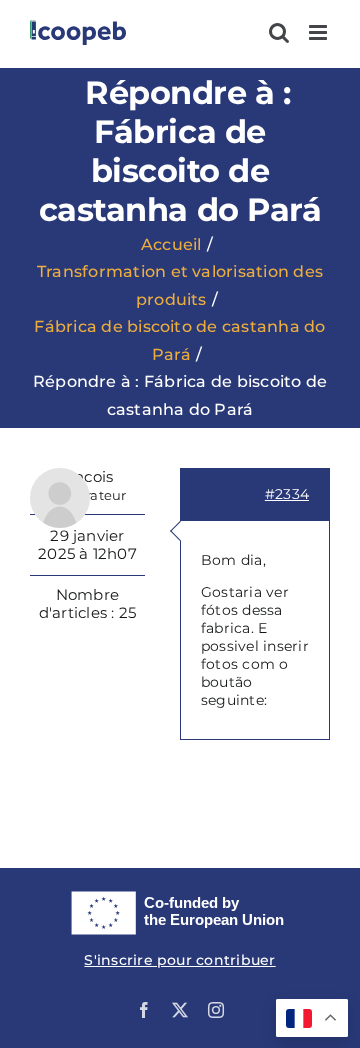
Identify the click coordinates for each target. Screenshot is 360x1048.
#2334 (287, 494)
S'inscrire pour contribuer (179, 960)
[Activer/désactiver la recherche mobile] (279, 32)
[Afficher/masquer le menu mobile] (319, 32)
